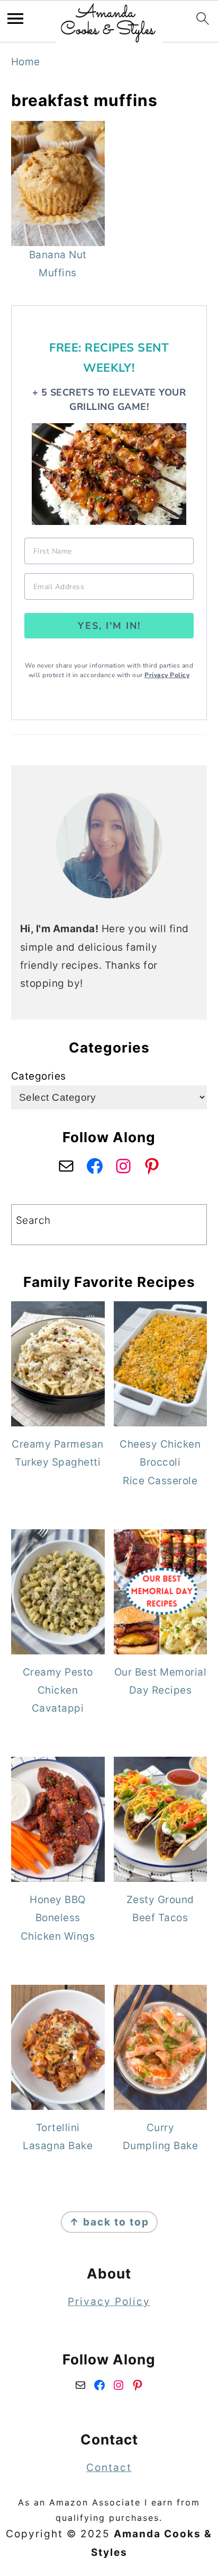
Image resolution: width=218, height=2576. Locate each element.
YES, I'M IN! (109, 626)
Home (26, 62)
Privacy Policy (167, 675)
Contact (109, 2468)
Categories (39, 1076)
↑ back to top (109, 2222)
